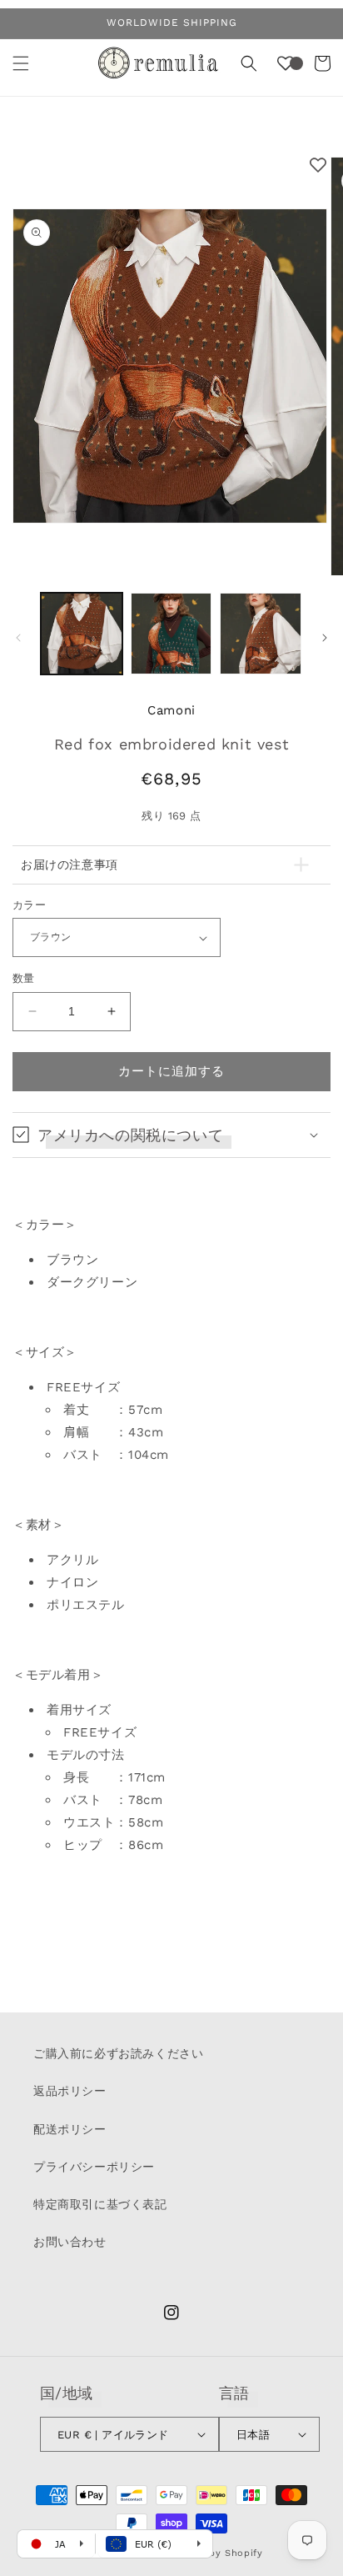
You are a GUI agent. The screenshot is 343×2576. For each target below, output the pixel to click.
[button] (21, 63)
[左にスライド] (18, 638)
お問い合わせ (70, 2242)
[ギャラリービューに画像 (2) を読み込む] (171, 634)
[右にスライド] (325, 638)
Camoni (171, 710)
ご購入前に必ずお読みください (118, 2053)
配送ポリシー (70, 2129)
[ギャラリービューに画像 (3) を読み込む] (261, 634)
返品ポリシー (70, 2091)
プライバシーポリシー (94, 2167)
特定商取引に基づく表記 (100, 2204)
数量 (24, 978)
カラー (29, 905)
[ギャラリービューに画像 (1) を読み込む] (82, 634)
